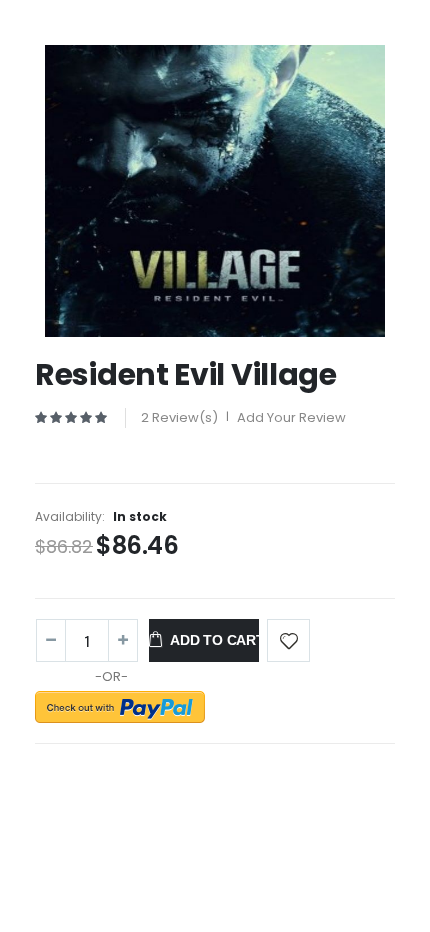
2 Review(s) (179, 417)
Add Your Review (291, 417)
